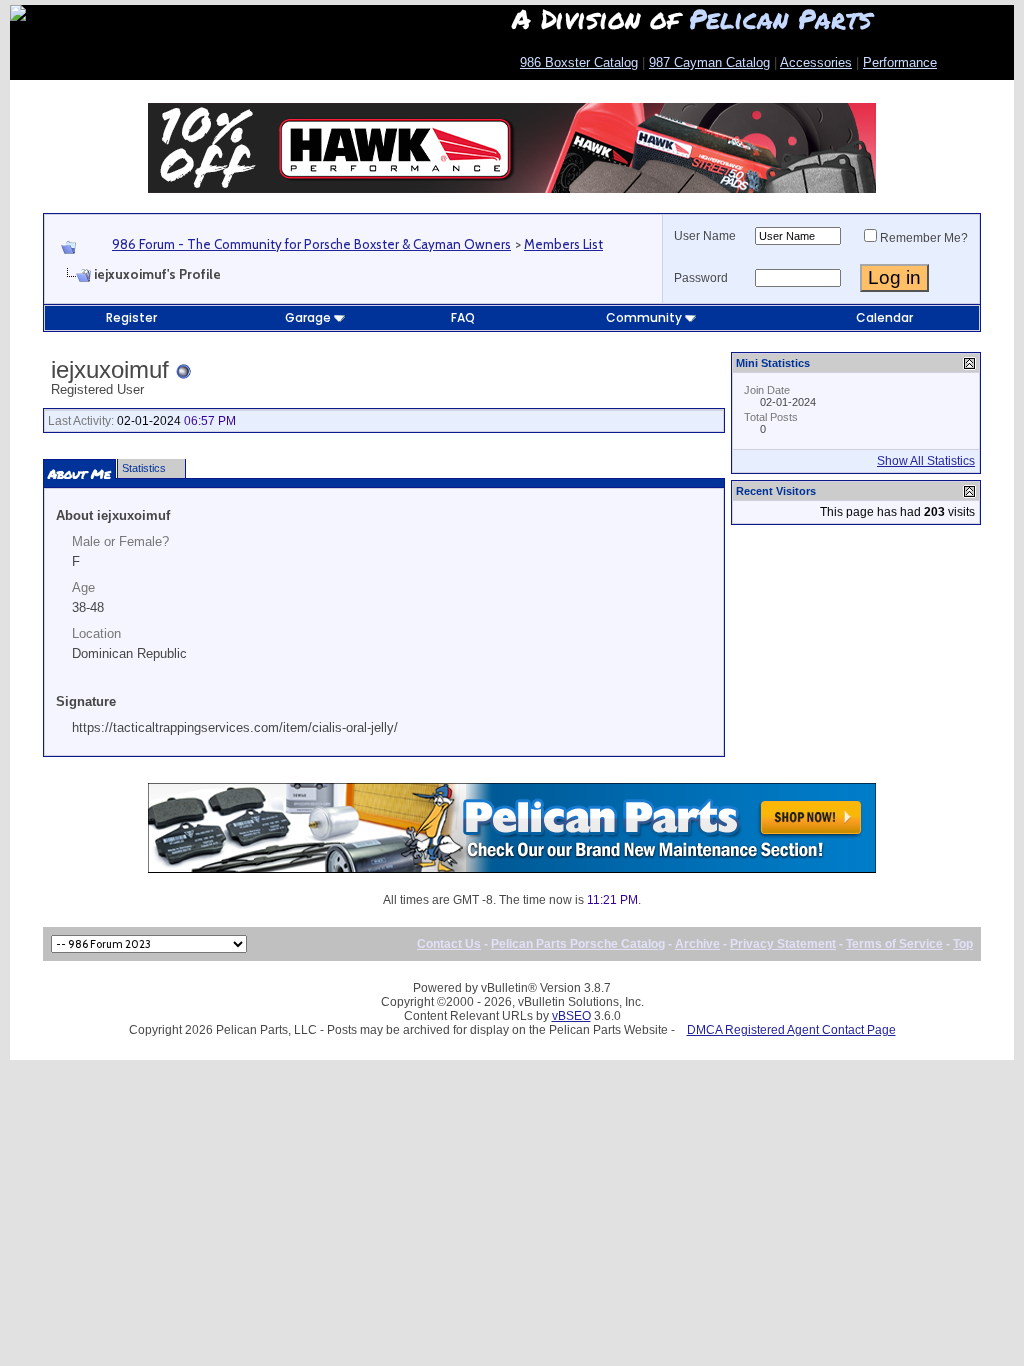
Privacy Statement (783, 944)
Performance (900, 62)
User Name (705, 236)
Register (131, 317)
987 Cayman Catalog (709, 62)
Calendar (884, 317)
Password (701, 278)
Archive (697, 944)
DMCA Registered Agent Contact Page (791, 1030)
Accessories (816, 62)
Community (644, 317)
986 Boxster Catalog (579, 62)
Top (963, 944)
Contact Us (449, 944)
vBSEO (571, 1016)
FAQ (463, 317)
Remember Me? (924, 238)
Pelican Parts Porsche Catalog (578, 944)
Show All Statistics (926, 461)
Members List (563, 244)
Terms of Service (894, 944)
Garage (308, 317)
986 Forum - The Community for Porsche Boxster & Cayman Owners (311, 244)
